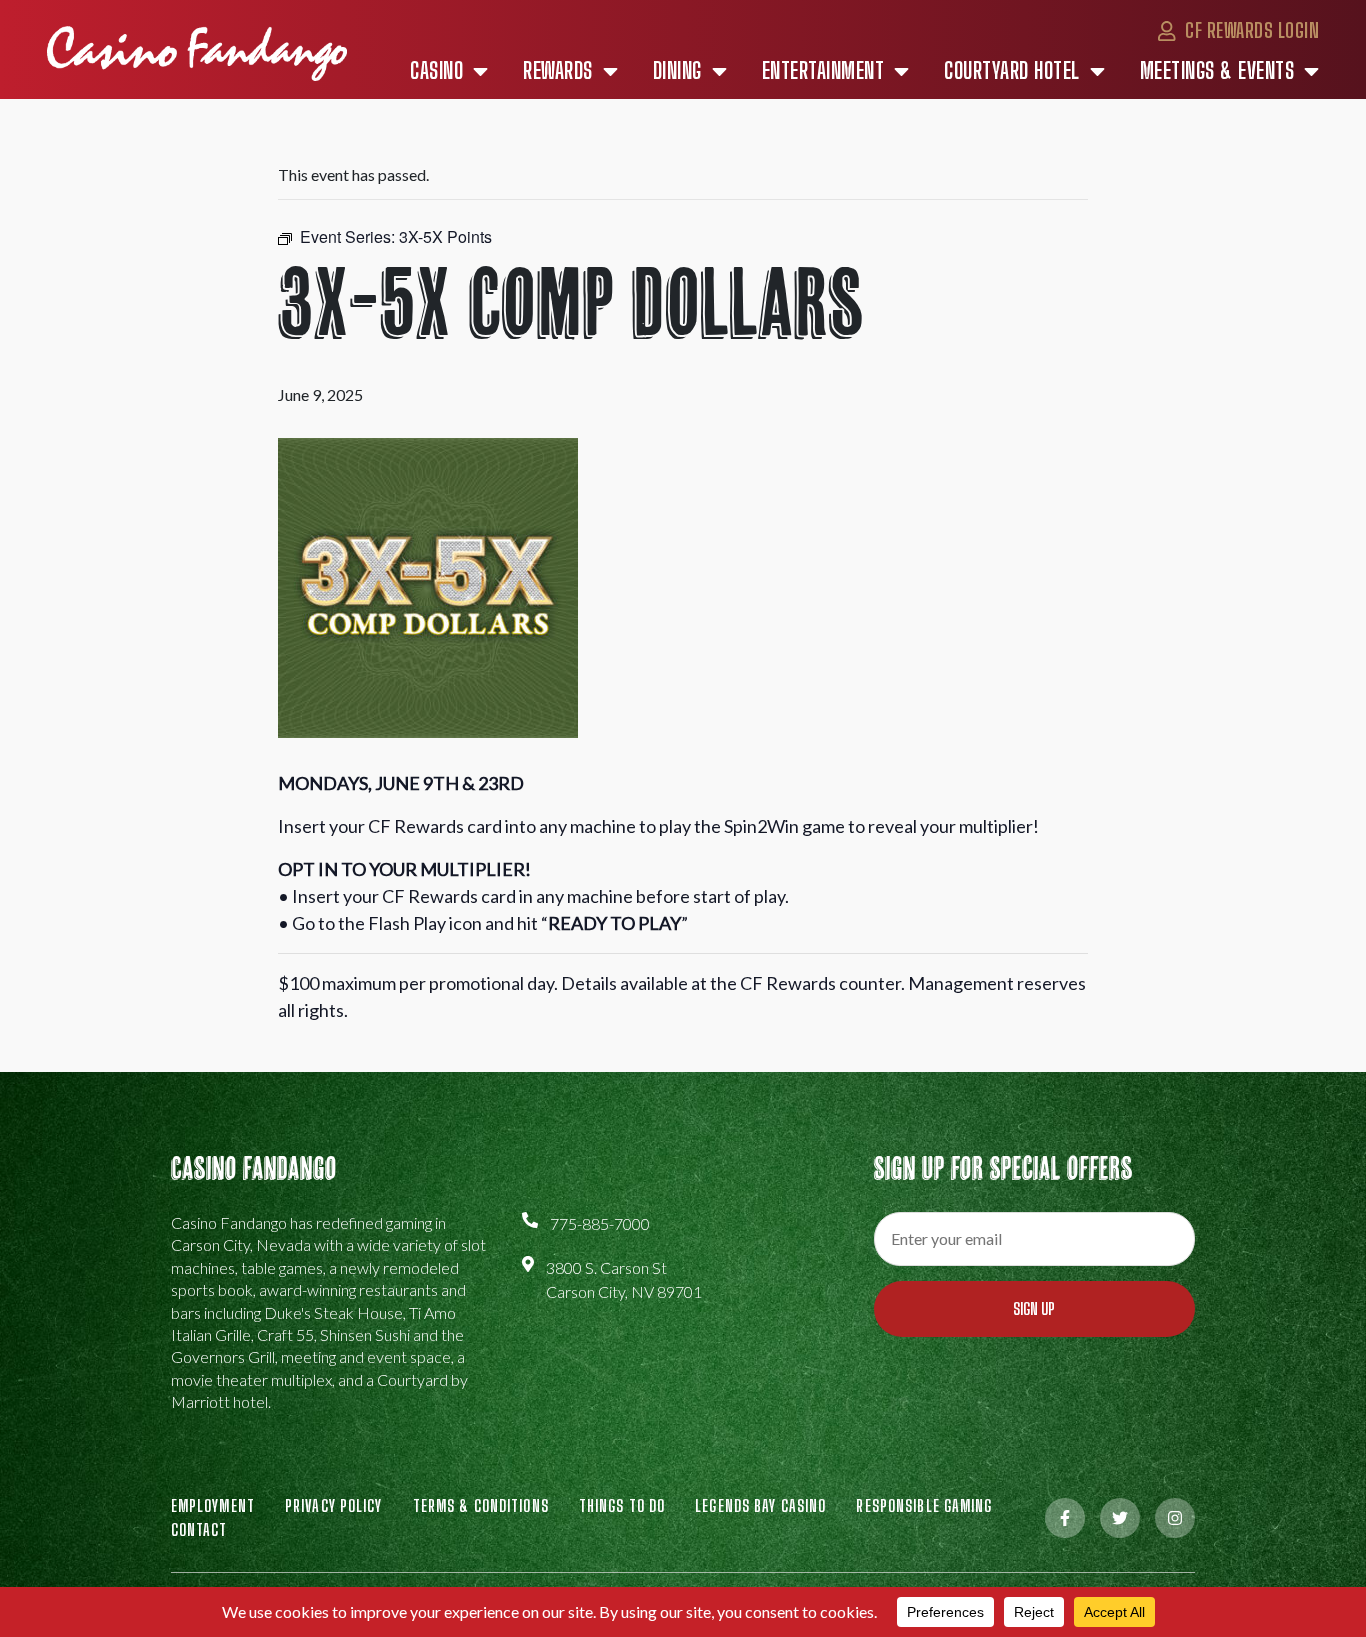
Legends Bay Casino (760, 1505)
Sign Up (1034, 1308)
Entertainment (823, 71)
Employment (213, 1505)
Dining (677, 71)
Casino (436, 71)
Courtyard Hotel (1012, 71)
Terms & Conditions (481, 1505)
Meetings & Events (1217, 71)
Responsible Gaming (924, 1505)
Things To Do (622, 1505)
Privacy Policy (334, 1505)
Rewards (558, 71)
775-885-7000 (600, 1223)
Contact (199, 1529)
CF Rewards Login (1250, 30)
